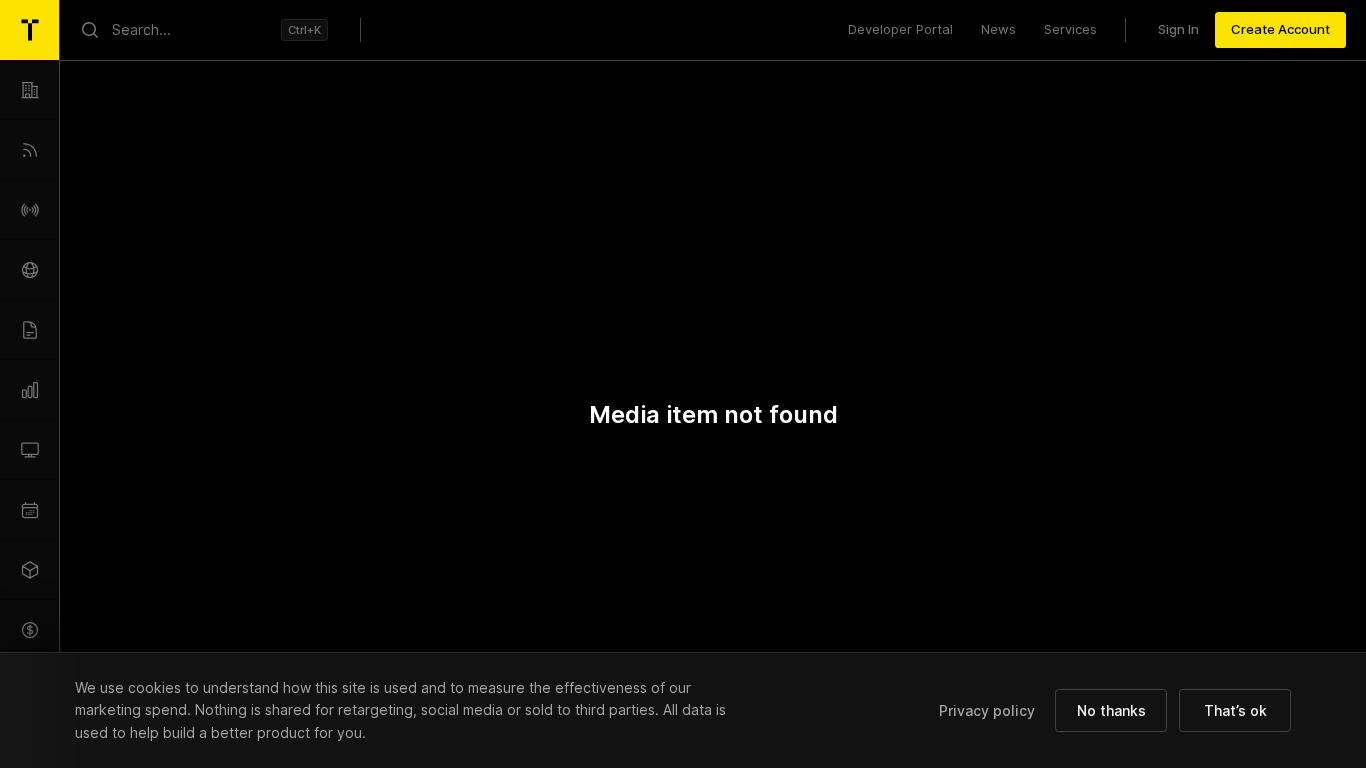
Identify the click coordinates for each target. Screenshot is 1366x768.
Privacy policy (987, 710)
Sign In (1178, 29)
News (998, 29)
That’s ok (1235, 710)
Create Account (1280, 29)
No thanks (1111, 710)
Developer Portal (900, 29)
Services (1070, 29)
